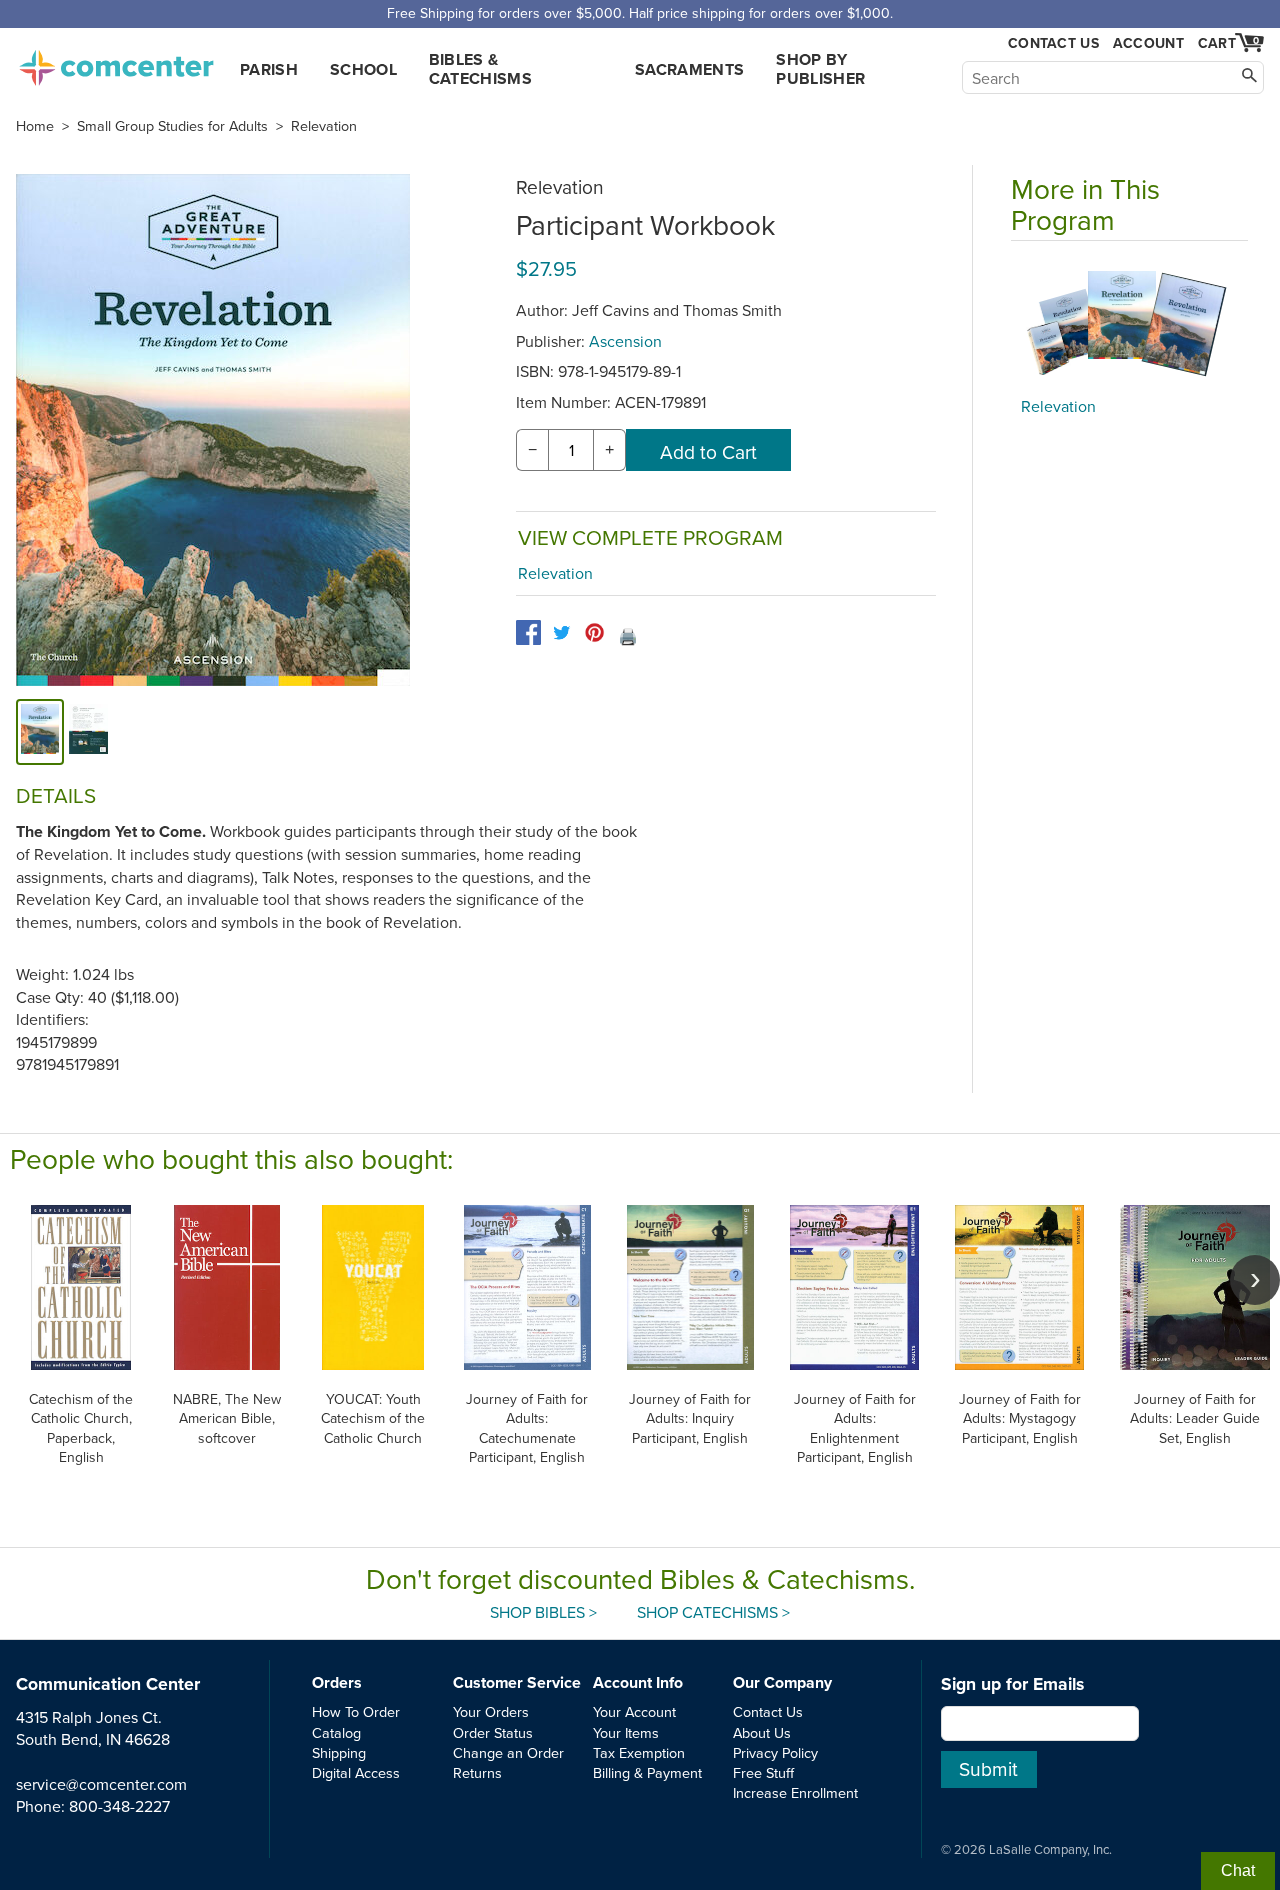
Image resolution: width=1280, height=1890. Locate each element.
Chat (1238, 1870)
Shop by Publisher (820, 69)
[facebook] (528, 632)
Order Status (493, 1732)
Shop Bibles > (543, 1612)
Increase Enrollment (795, 1792)
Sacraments (689, 69)
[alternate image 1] (88, 731)
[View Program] (1129, 324)
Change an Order (508, 1752)
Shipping (339, 1752)
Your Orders (491, 1711)
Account (1148, 43)
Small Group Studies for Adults (172, 126)
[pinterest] (594, 632)
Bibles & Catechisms (480, 69)
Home (35, 126)
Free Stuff (763, 1772)
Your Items (626, 1732)
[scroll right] (1255, 1280)
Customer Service (517, 1682)
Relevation (324, 126)
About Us (762, 1732)
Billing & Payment (647, 1772)
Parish (269, 69)
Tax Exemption (639, 1752)
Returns (477, 1772)
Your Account (634, 1711)
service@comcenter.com (101, 1784)
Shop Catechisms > (713, 1612)
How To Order (356, 1711)
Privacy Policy (775, 1752)
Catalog (336, 1732)
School (363, 69)
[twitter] (561, 632)
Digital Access (356, 1772)
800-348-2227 (119, 1806)
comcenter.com (116, 62)
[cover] (40, 731)
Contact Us (1053, 43)
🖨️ (628, 636)
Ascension (625, 341)
